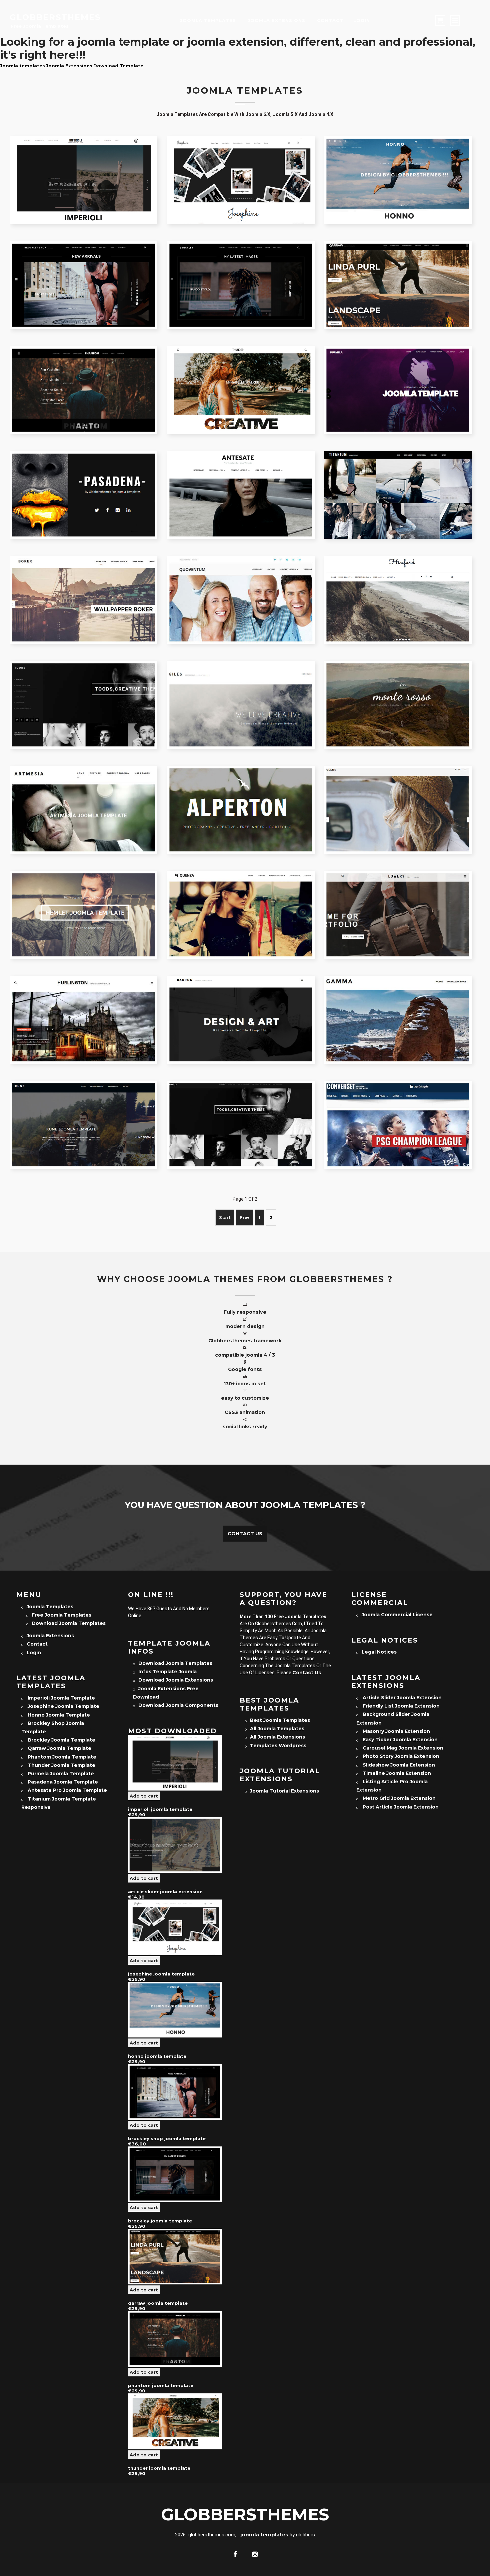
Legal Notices (379, 1652)
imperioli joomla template (84, 162)
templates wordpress (278, 1746)
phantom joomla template (84, 372)
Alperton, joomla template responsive (244, 796)
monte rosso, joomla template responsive (401, 691)
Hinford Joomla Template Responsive (401, 587)
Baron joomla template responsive (244, 1006)
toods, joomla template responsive (244, 1111)
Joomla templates (22, 66)
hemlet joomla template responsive (87, 901)
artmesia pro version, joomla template (87, 796)
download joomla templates (69, 1623)
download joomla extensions (176, 1680)
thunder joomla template (241, 372)
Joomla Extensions (276, 20)
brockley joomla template (241, 267)
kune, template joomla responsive (87, 1111)
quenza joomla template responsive (244, 901)
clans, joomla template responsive (401, 796)
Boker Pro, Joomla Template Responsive (87, 587)
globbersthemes (55, 17)
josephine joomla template (241, 162)
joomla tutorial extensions (284, 1791)
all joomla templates (277, 1729)
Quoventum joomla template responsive (244, 587)
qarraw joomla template (398, 267)
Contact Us (245, 1534)
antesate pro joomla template (241, 477)
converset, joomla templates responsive (401, 1111)
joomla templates (208, 20)
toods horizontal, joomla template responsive (87, 691)
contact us (307, 1673)
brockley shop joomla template (83, 267)
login (362, 20)
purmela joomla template (398, 372)
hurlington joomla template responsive (87, 1006)
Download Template (118, 66)
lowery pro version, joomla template (401, 901)
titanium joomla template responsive (401, 482)
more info (84, 196)
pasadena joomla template (83, 477)
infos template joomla (167, 1672)
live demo (44, 196)
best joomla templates (280, 1720)
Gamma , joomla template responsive (401, 1006)
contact (330, 20)
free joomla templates (61, 1615)
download (123, 196)
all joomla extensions (277, 1737)
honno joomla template (398, 162)
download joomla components (178, 1705)
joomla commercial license (397, 1615)
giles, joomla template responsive (244, 691)
